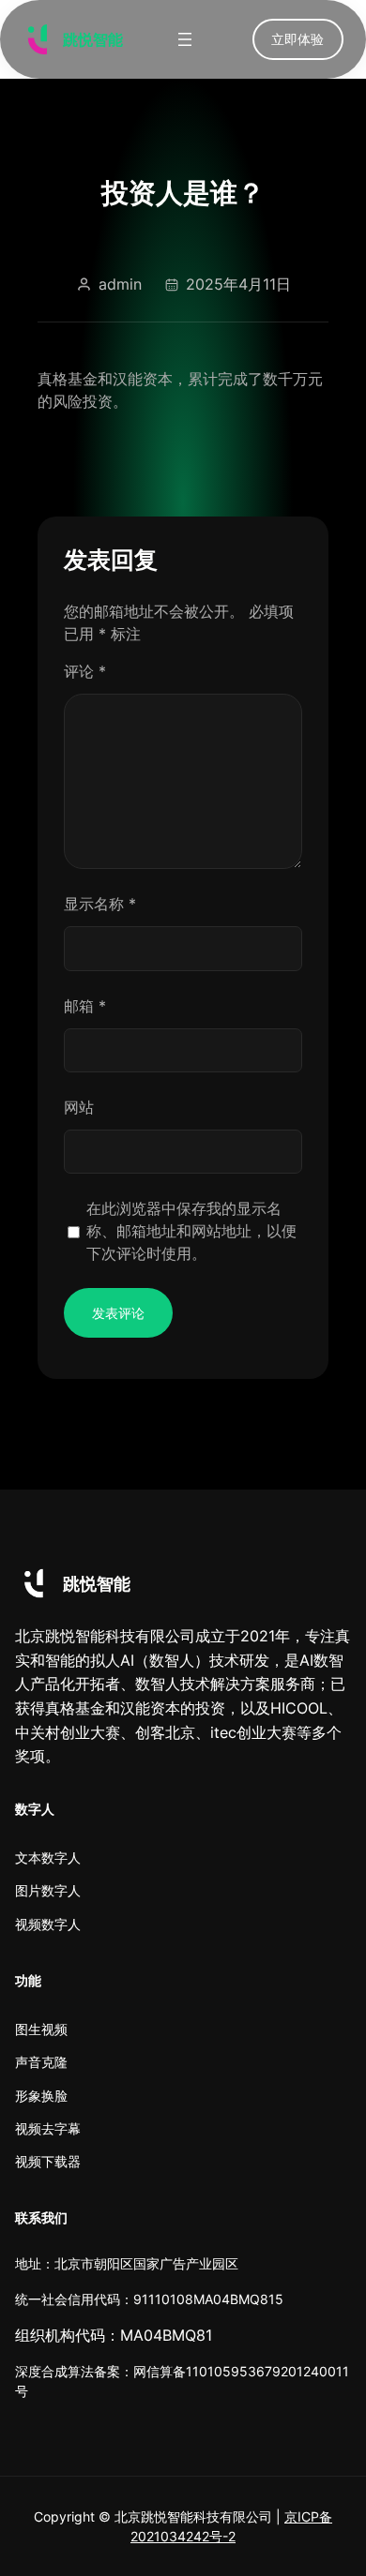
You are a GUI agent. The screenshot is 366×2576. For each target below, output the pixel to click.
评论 (85, 671)
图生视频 (41, 2029)
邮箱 (85, 1006)
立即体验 (297, 39)
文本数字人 (48, 1857)
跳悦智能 (93, 39)
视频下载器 (48, 2161)
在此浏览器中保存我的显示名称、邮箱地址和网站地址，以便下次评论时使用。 (191, 1231)
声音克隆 (41, 2062)
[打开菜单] (185, 39)
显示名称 (100, 904)
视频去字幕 (48, 2128)
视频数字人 (48, 1924)
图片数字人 (48, 1890)
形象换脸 (41, 2096)
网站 (79, 1107)
